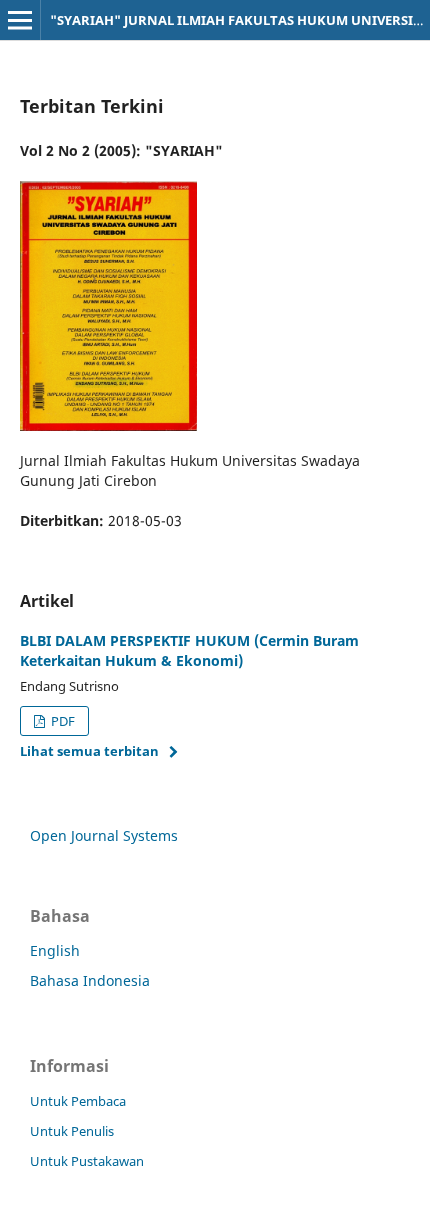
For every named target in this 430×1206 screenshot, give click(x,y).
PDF (61, 721)
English (55, 950)
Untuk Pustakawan (87, 1161)
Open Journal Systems (104, 835)
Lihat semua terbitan (89, 751)
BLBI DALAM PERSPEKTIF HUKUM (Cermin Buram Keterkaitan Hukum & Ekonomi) (189, 650)
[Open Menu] (20, 20)
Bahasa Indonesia (90, 980)
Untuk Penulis (72, 1131)
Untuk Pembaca (78, 1101)
